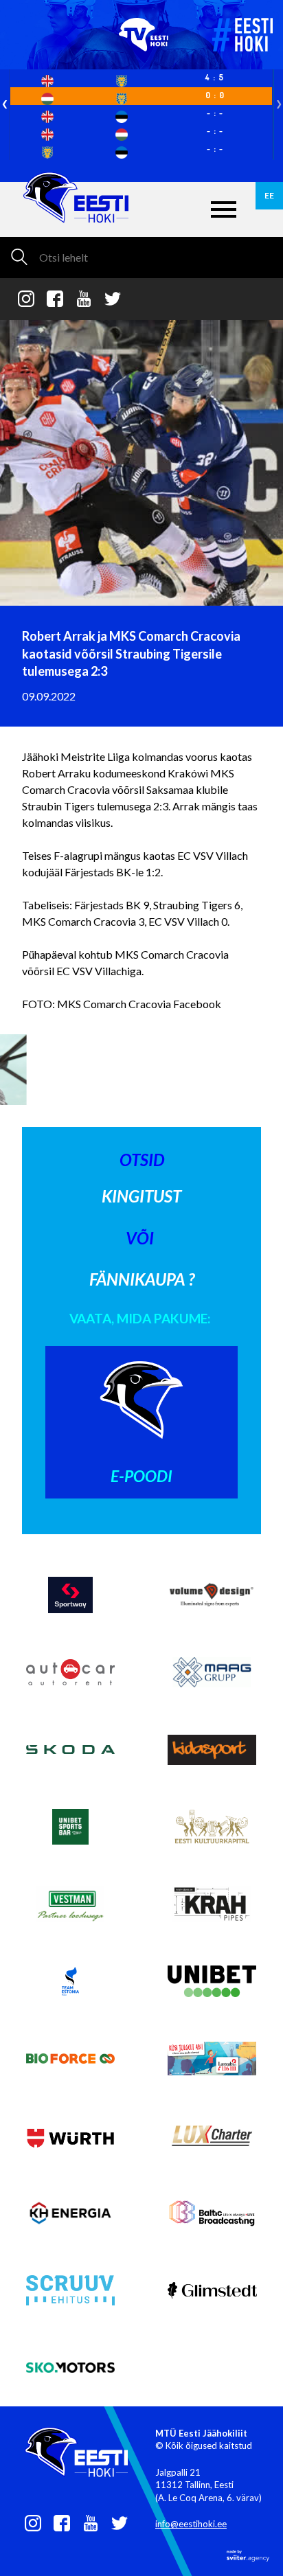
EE (269, 195)
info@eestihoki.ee (191, 2524)
